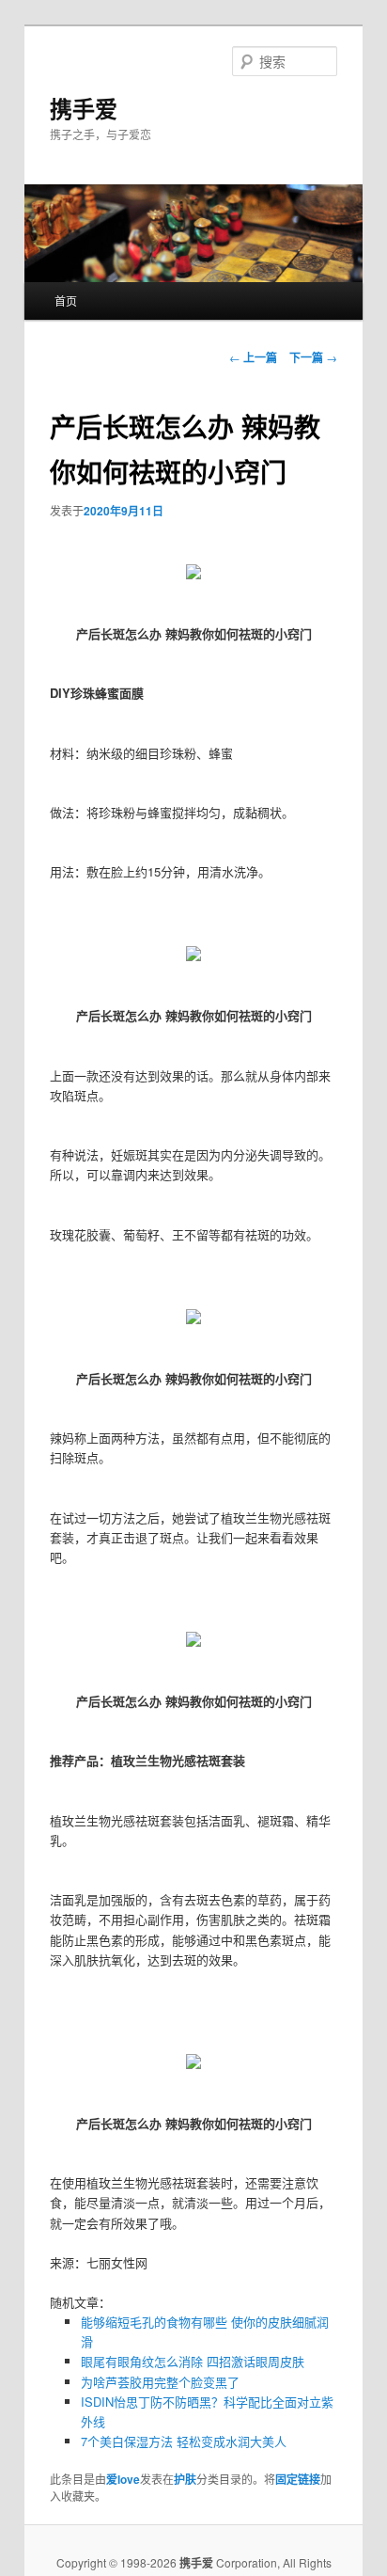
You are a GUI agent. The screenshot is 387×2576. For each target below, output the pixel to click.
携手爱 (84, 108)
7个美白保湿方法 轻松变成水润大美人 (184, 2441)
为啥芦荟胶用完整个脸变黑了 (160, 2382)
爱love (123, 2479)
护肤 (185, 2479)
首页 (66, 300)
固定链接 (298, 2479)
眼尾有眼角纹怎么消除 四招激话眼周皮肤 (193, 2361)
